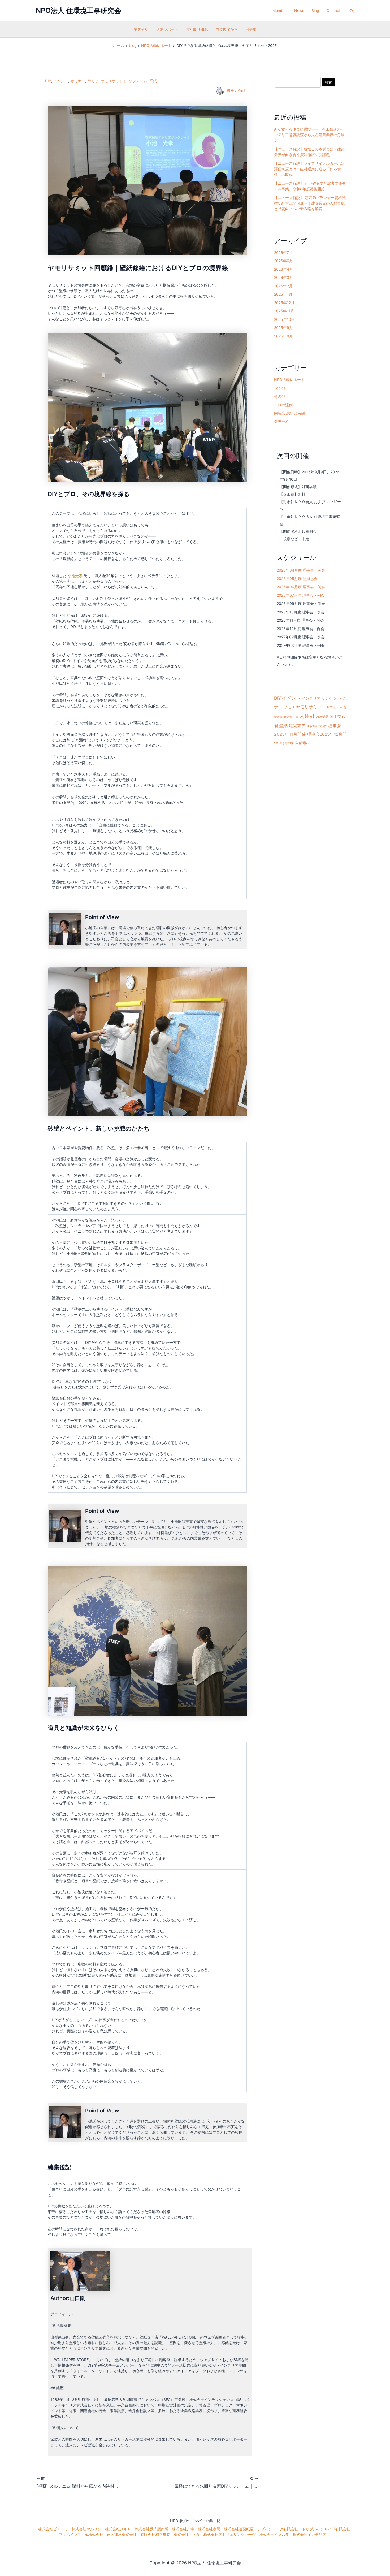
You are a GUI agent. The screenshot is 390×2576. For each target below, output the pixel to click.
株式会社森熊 (209, 2529)
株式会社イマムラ (274, 2534)
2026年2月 (283, 286)
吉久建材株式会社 (122, 2534)
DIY (48, 81)
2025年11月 (284, 311)
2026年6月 (283, 261)
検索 (328, 82)
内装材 (307, 716)
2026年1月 (283, 294)
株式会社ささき (187, 2534)
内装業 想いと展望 (289, 413)
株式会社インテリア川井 (313, 2534)
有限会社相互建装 (155, 2534)
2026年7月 (283, 252)
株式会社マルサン (86, 2529)
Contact (333, 10)
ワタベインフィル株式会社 (81, 2534)
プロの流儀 (283, 405)
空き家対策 (287, 743)
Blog (315, 10)
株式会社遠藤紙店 (239, 2529)
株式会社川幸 (183, 2529)
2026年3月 (283, 277)
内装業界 (322, 717)
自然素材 (302, 743)
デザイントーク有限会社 (278, 2529)
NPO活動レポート (289, 380)
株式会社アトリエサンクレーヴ (229, 2534)
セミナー (78, 81)
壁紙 (153, 81)
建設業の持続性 (317, 726)
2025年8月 (283, 336)
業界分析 (141, 29)
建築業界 (297, 725)
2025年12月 (284, 303)
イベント (61, 81)
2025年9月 (283, 328)
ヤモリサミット (114, 81)
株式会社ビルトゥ (53, 2529)
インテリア (311, 698)
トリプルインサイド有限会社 (326, 2529)
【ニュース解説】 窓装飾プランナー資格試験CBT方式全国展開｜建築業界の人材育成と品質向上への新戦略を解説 (310, 203)
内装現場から (227, 29)
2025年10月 (284, 319)
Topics (280, 388)
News (299, 10)
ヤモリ (93, 81)
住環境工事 (291, 717)
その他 (280, 396)
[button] (352, 11)
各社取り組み (197, 29)
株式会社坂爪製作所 (151, 2529)
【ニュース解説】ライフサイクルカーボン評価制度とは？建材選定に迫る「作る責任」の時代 (309, 169)
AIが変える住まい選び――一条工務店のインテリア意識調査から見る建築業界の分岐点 (309, 135)
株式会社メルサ (118, 2529)
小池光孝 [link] (75, 576)
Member (280, 10)
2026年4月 (283, 269)
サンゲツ (329, 698)
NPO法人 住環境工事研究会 (79, 10)
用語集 (251, 29)
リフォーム (138, 81)
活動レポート (167, 29)
